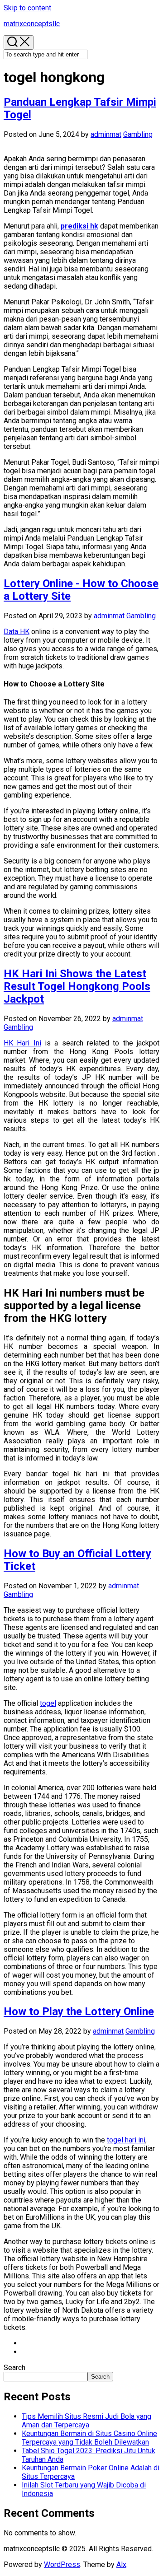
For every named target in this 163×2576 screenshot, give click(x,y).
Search (14, 2368)
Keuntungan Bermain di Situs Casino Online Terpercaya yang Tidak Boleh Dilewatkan (89, 2438)
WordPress (62, 2564)
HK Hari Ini (22, 1043)
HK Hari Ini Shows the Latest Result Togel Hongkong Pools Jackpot (77, 986)
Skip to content (27, 8)
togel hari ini (126, 2140)
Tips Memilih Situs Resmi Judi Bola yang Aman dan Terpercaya (86, 2421)
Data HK (17, 632)
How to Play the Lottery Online (79, 2011)
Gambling (138, 134)
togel (48, 1703)
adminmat (106, 134)
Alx (121, 2564)
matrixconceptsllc (32, 24)
